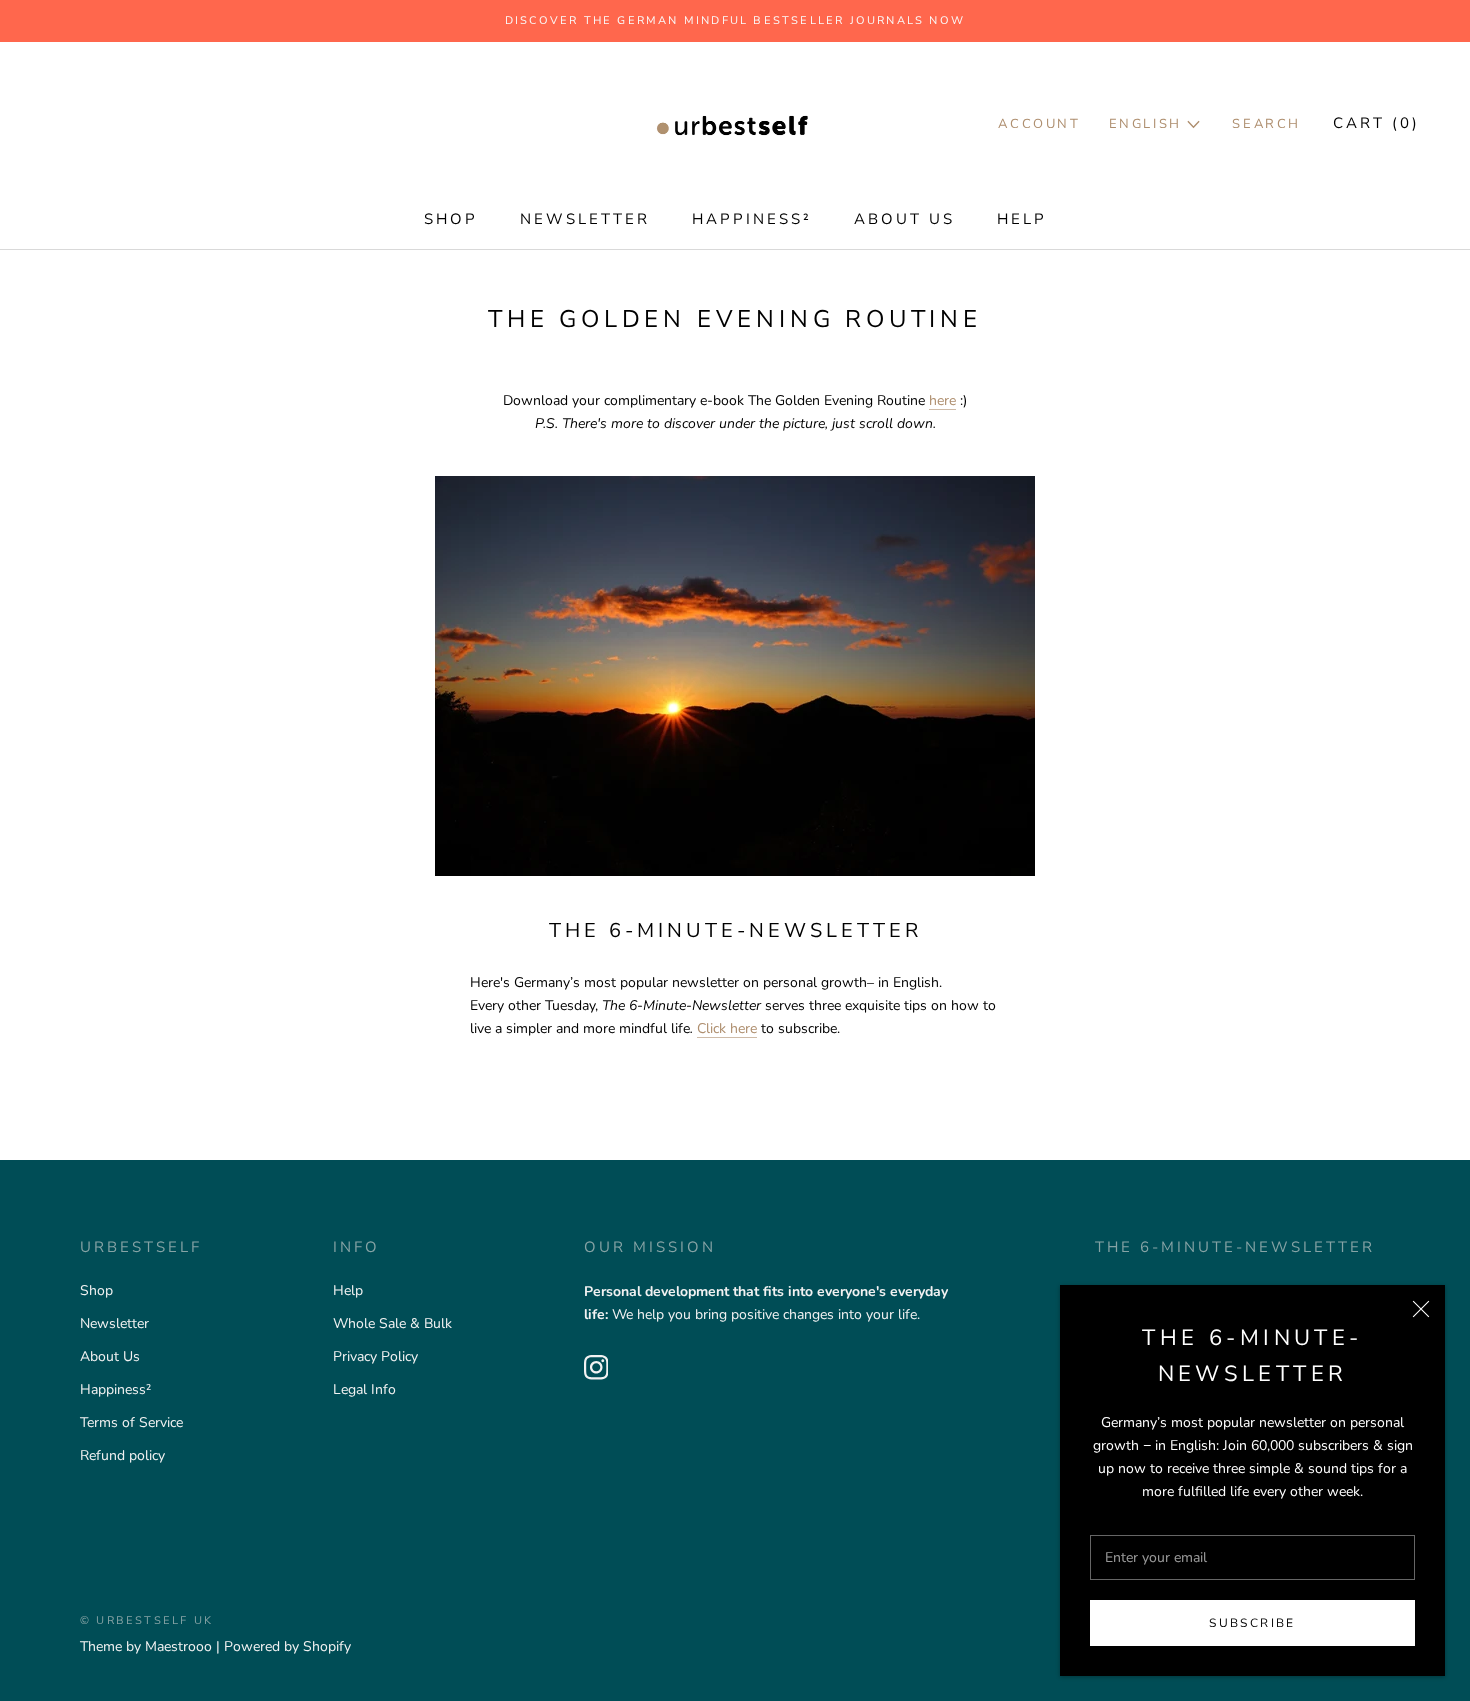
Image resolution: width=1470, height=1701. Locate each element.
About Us (904, 219)
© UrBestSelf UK (146, 1620)
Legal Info (364, 1389)
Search (1266, 124)
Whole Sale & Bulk (392, 1323)
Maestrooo (178, 1646)
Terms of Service (131, 1422)
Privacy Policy (375, 1356)
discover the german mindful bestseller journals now (735, 20)
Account (1039, 124)
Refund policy (122, 1455)
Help (1022, 219)
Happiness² (752, 219)
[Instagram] (596, 1367)
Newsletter (585, 219)
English (1148, 124)
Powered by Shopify (287, 1646)
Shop (451, 219)
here (942, 400)
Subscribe (1252, 1623)
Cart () (1376, 123)
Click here (727, 1028)
